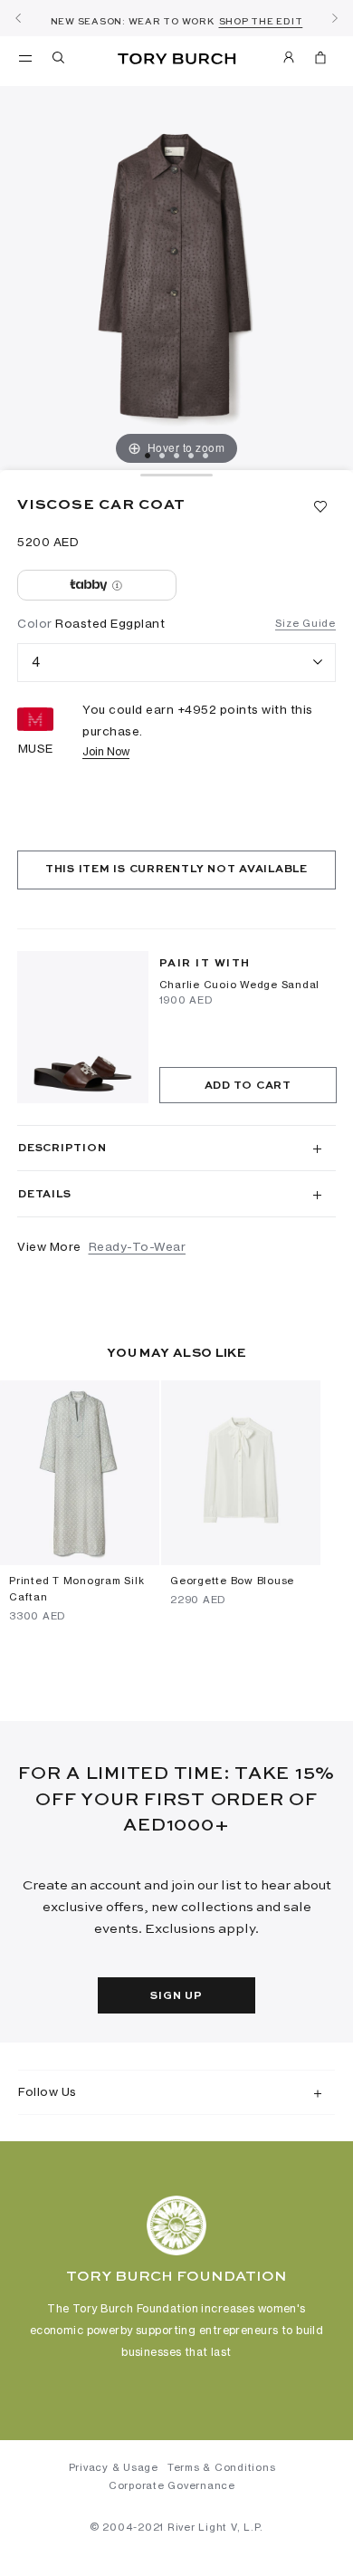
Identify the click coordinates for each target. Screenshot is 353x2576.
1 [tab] (148, 456)
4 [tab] (191, 456)
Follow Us (48, 2091)
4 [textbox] (36, 662)
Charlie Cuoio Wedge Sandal (240, 985)
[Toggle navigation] (25, 57)
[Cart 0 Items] (320, 61)
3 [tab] (176, 456)
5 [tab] (205, 456)
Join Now (106, 751)
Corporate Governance (172, 2485)
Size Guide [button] (305, 623)
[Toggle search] (60, 61)
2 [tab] (162, 456)
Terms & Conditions (222, 2467)
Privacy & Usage (114, 2467)
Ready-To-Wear (138, 1246)
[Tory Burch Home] (177, 59)
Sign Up (176, 1996)
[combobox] (176, 663)
